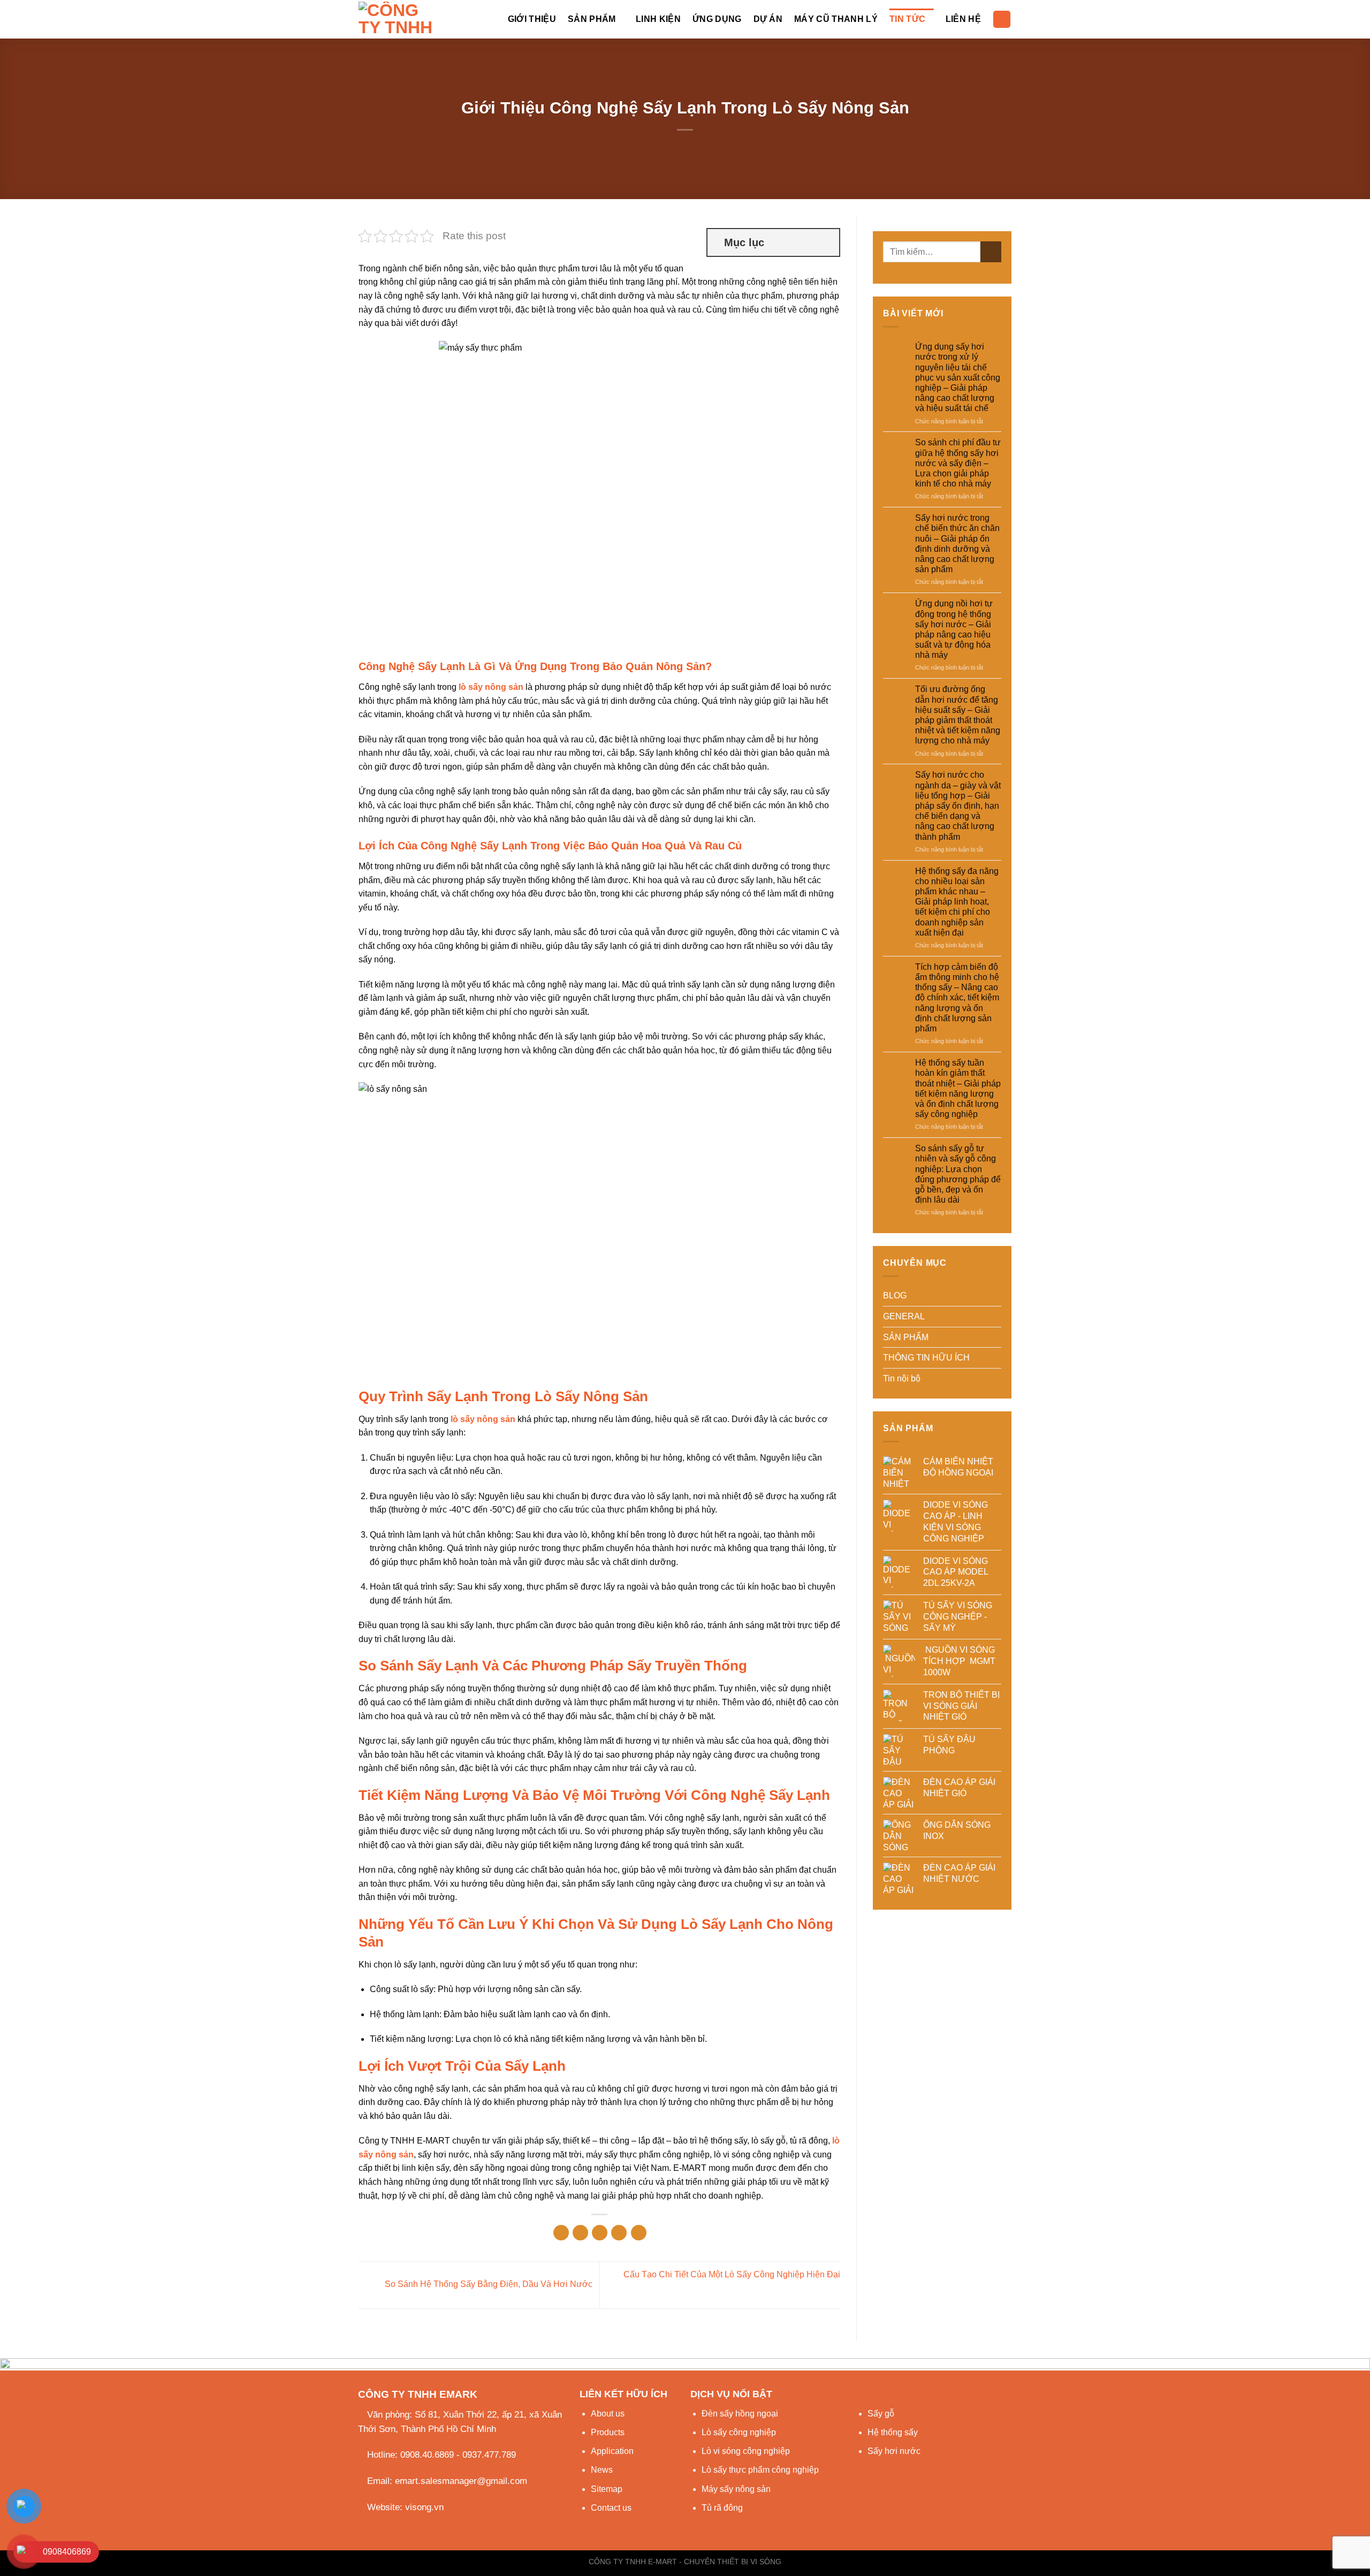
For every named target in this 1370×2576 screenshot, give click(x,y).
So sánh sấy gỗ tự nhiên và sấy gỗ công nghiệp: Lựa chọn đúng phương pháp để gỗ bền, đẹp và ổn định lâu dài (958, 1174)
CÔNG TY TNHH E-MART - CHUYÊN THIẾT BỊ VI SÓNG (685, 2562)
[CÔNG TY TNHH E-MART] (400, 19)
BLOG (895, 1295)
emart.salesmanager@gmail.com (461, 2481)
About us (608, 2414)
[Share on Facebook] (561, 2233)
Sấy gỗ (881, 2414)
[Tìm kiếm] (1002, 20)
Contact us (611, 2508)
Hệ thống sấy (893, 2432)
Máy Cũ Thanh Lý (836, 19)
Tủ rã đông (722, 2508)
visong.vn (424, 2507)
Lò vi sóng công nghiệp (746, 2451)
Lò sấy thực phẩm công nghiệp (760, 2470)
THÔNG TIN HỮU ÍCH (926, 1358)
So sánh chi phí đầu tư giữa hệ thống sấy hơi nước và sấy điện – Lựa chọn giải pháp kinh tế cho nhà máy (958, 463)
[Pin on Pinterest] (619, 2233)
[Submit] (991, 252)
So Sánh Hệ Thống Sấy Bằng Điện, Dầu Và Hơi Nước (488, 2285)
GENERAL (904, 1316)
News (602, 2470)
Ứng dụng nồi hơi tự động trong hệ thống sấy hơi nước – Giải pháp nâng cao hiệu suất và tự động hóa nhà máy (954, 629)
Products (608, 2432)
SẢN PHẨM (592, 19)
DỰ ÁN (768, 19)
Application (612, 2451)
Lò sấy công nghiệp (739, 2432)
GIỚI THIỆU (532, 19)
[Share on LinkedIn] (639, 2233)
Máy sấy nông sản (736, 2489)
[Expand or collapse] (827, 242)
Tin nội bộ (902, 1378)
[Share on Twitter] (580, 2233)
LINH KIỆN (658, 19)
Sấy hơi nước (894, 2451)
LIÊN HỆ (963, 19)
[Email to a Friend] (600, 2233)
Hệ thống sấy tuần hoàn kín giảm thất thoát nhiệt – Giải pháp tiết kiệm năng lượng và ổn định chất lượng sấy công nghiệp (958, 1088)
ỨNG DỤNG (717, 19)
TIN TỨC (907, 19)
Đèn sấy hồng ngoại (740, 2414)
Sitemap (607, 2489)
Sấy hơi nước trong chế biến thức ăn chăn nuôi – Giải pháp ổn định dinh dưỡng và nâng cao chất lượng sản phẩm (957, 544)
